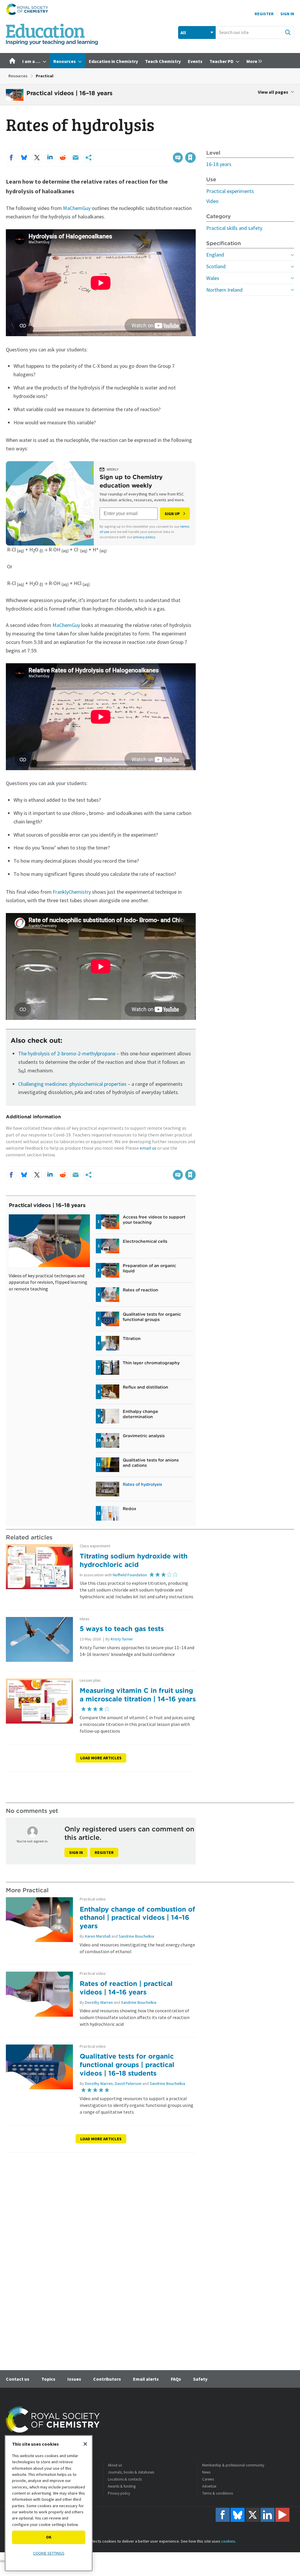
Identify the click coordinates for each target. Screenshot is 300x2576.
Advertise (209, 2486)
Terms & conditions (218, 2493)
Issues (74, 2379)
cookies (228, 2541)
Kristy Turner (122, 1639)
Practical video (93, 1899)
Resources (18, 76)
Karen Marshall (98, 1936)
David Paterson (128, 2083)
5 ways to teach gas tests (122, 1629)
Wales (213, 278)
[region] (49, 2503)
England (215, 255)
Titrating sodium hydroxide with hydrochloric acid (134, 1560)
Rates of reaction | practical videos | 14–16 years (126, 1988)
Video (212, 201)
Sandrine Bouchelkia (136, 1936)
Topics (48, 2379)
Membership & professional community (233, 2465)
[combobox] (255, 33)
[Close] (85, 2444)
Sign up (172, 514)
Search (288, 32)
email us (148, 1148)
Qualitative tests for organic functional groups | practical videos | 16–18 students (127, 2065)
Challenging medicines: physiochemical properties (72, 1084)
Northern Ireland (224, 290)
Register (264, 14)
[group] (253, 61)
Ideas (85, 1619)
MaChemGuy (77, 208)
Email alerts (146, 2379)
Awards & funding (122, 2486)
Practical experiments (230, 191)
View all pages (273, 92)
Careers (208, 2479)
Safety (200, 2379)
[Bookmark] (190, 158)
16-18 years (219, 164)
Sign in (76, 1852)
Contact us (18, 2379)
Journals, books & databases (131, 2472)
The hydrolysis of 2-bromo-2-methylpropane (67, 1053)
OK (49, 2537)
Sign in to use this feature (168, 146)
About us (115, 2465)
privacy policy (144, 537)
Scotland (216, 266)
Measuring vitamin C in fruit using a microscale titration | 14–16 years (138, 1695)
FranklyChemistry (72, 892)
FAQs (176, 2379)
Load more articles (101, 1758)
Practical (45, 76)
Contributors (107, 2379)
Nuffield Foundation (130, 1575)
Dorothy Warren (99, 2002)
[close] (195, 146)
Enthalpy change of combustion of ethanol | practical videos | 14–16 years (137, 1918)
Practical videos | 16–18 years (47, 1205)
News (206, 2472)
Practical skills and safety (234, 228)
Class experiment (95, 1546)
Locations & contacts (125, 2479)
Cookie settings (49, 2553)
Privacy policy (119, 2493)
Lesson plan (90, 1680)
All (183, 33)
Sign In (287, 14)
